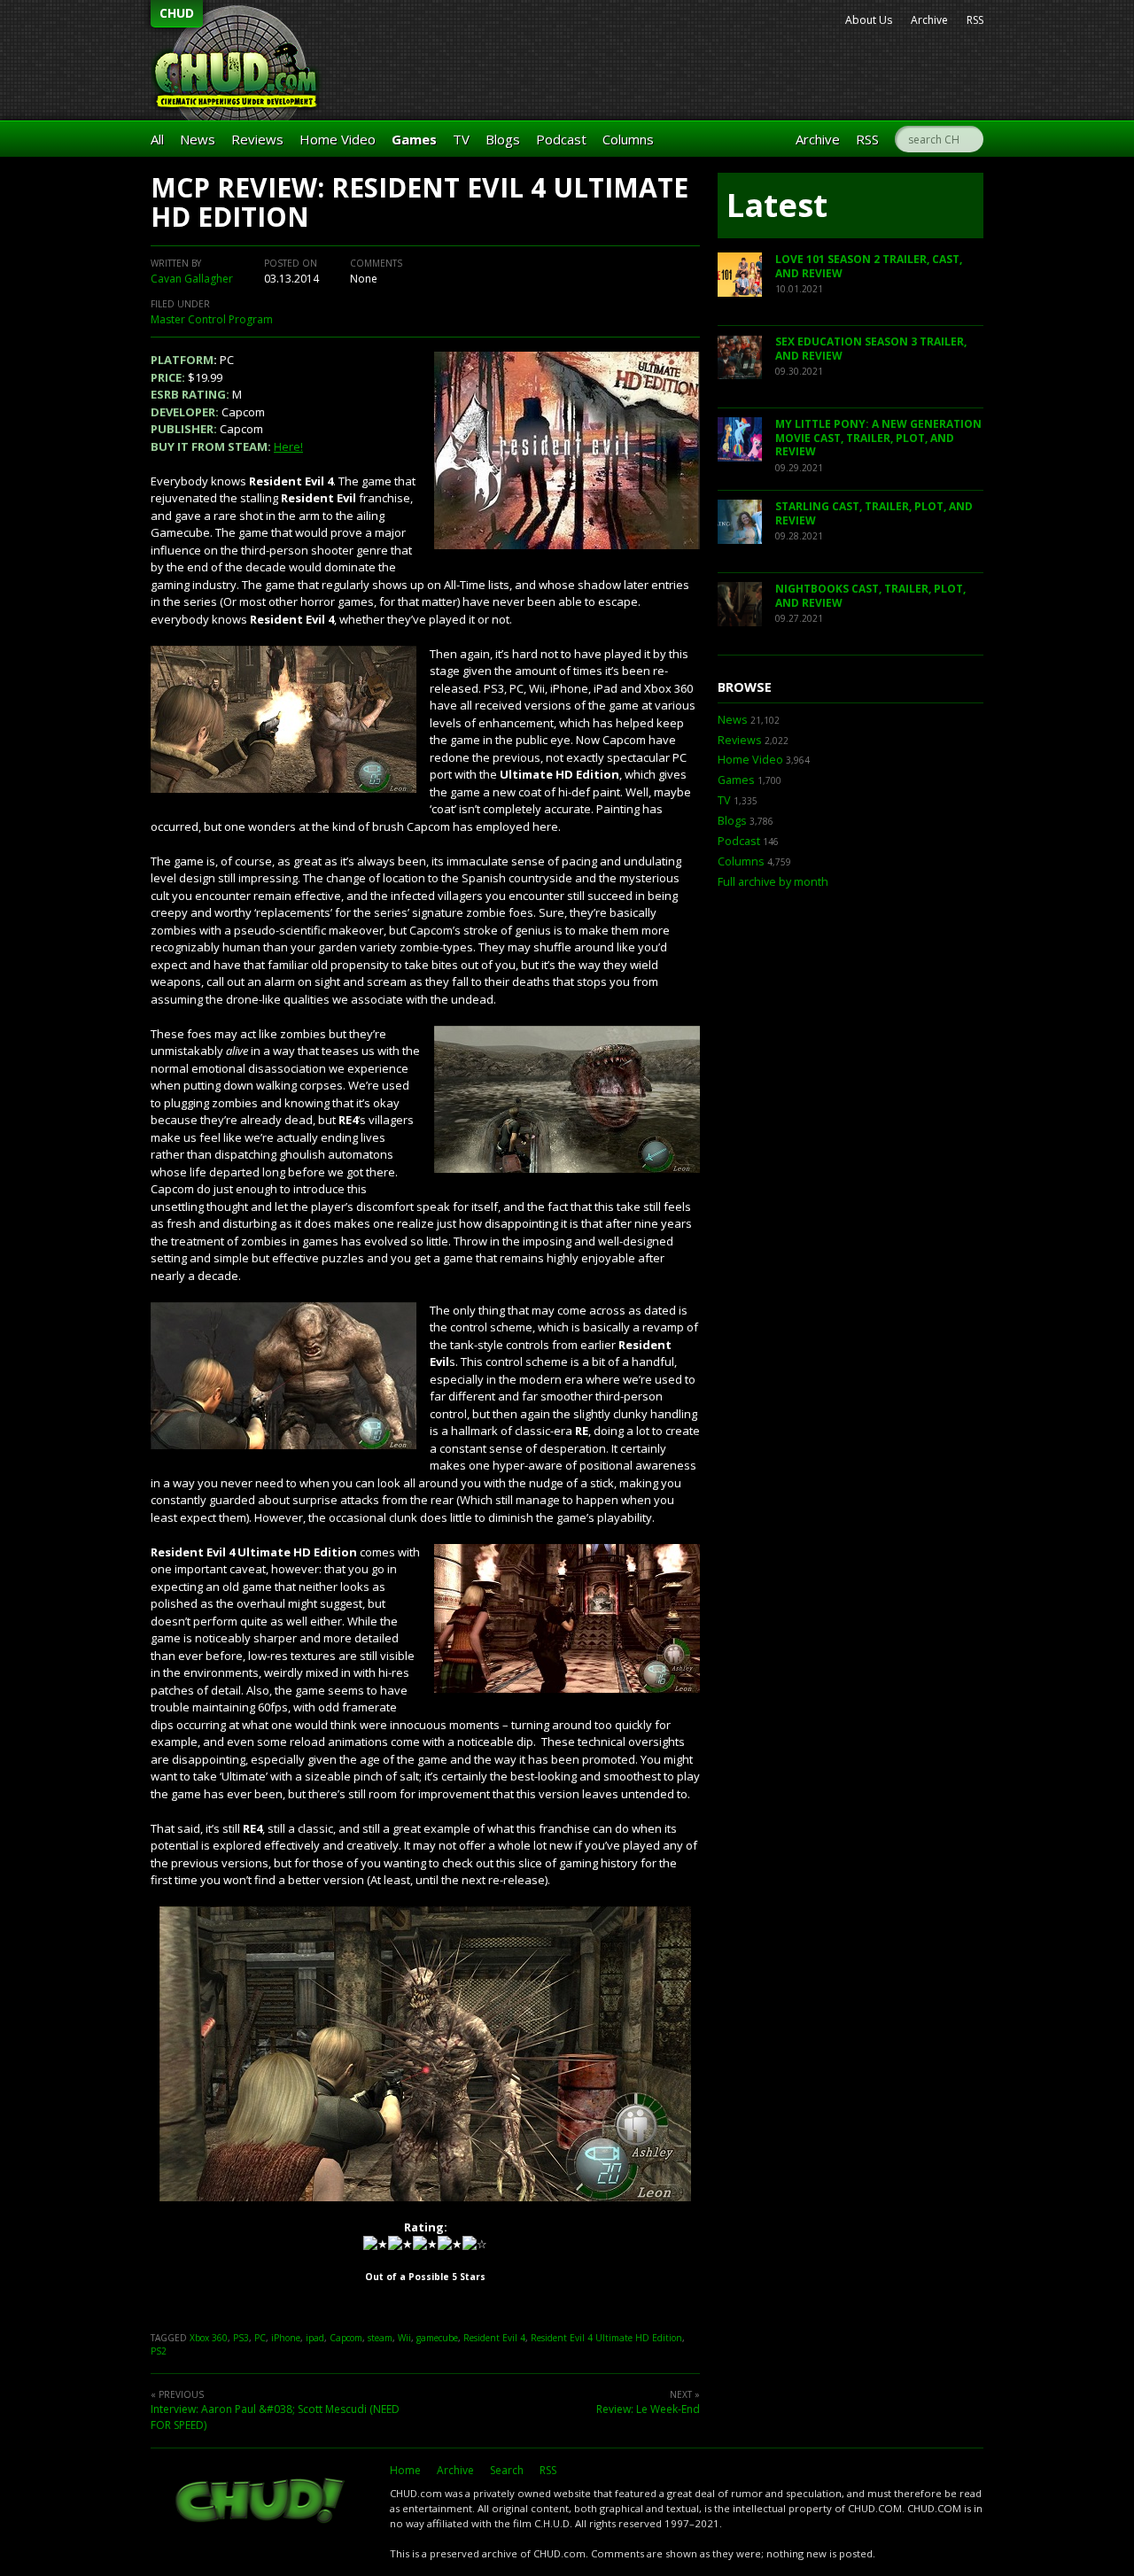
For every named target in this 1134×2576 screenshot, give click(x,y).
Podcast (561, 139)
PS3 (241, 2338)
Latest (777, 205)
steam (380, 2338)
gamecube (437, 2338)
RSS (975, 20)
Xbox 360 (209, 2338)
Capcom (346, 2338)
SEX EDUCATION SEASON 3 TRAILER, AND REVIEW (871, 349)
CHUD (177, 13)
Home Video (338, 139)
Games (414, 139)
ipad (315, 2338)
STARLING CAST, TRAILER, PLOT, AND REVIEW (874, 513)
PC (260, 2338)
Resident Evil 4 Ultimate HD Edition (606, 2338)
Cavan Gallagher (192, 279)
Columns (628, 139)
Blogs (503, 139)
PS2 (159, 2351)
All (157, 139)
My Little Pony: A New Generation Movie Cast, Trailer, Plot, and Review (878, 438)
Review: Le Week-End (648, 2409)
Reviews (257, 139)
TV (461, 139)
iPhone (286, 2338)
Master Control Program (212, 319)
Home (405, 2470)
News (198, 139)
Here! (288, 446)
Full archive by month (773, 882)
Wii (404, 2338)
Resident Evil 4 (494, 2338)
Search (507, 2470)
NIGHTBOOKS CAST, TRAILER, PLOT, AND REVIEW (870, 596)
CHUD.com (261, 2502)
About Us (869, 20)
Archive (929, 20)
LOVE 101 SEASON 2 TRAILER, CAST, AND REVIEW (869, 266)
